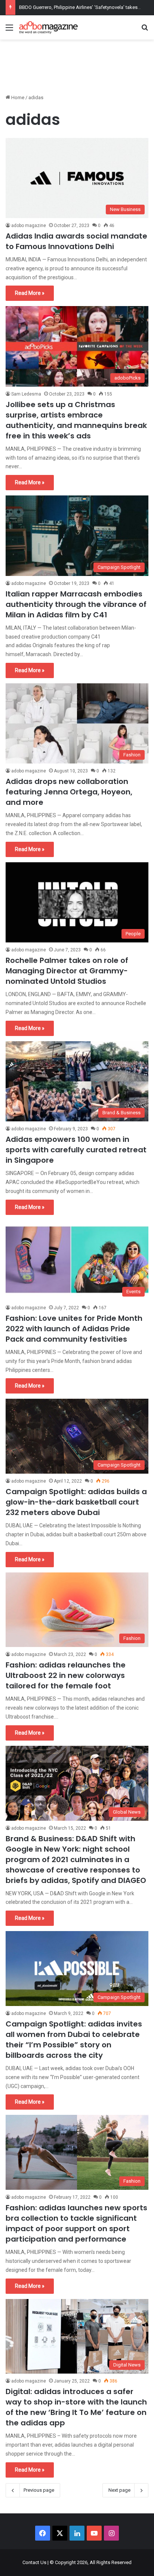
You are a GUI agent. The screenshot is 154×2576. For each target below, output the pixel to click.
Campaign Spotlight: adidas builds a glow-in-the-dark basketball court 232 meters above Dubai (76, 1502)
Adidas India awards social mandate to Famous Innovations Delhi (76, 241)
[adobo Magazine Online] (49, 27)
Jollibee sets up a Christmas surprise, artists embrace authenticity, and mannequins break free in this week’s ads (76, 420)
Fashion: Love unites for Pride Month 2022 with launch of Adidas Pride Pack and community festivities (74, 1329)
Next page (119, 2490)
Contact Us (34, 2562)
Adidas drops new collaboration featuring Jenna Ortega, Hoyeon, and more (69, 792)
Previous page (39, 2490)
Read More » (30, 293)
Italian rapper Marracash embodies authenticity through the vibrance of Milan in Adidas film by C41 (76, 604)
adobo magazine (29, 226)
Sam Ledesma (26, 394)
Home (17, 97)
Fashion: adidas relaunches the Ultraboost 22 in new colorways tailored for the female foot (66, 1675)
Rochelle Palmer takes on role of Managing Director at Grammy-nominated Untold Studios (67, 971)
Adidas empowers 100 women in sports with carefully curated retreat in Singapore (76, 1150)
